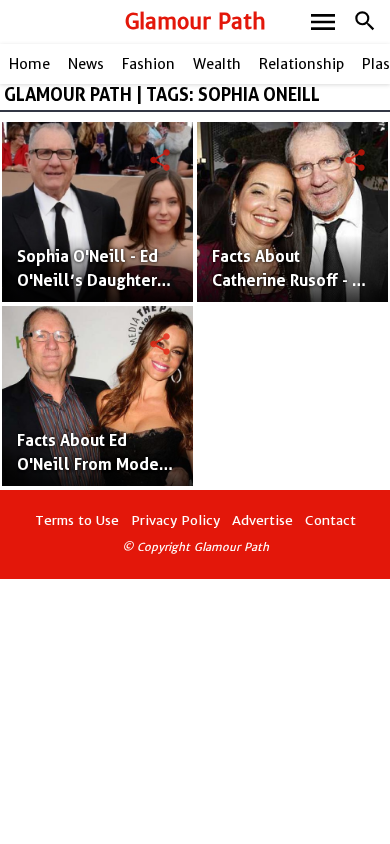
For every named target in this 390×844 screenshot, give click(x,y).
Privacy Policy (175, 520)
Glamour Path (195, 21)
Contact (330, 520)
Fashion (148, 64)
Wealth (217, 64)
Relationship (301, 64)
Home (29, 64)
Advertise (262, 520)
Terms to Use (77, 520)
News (86, 64)
